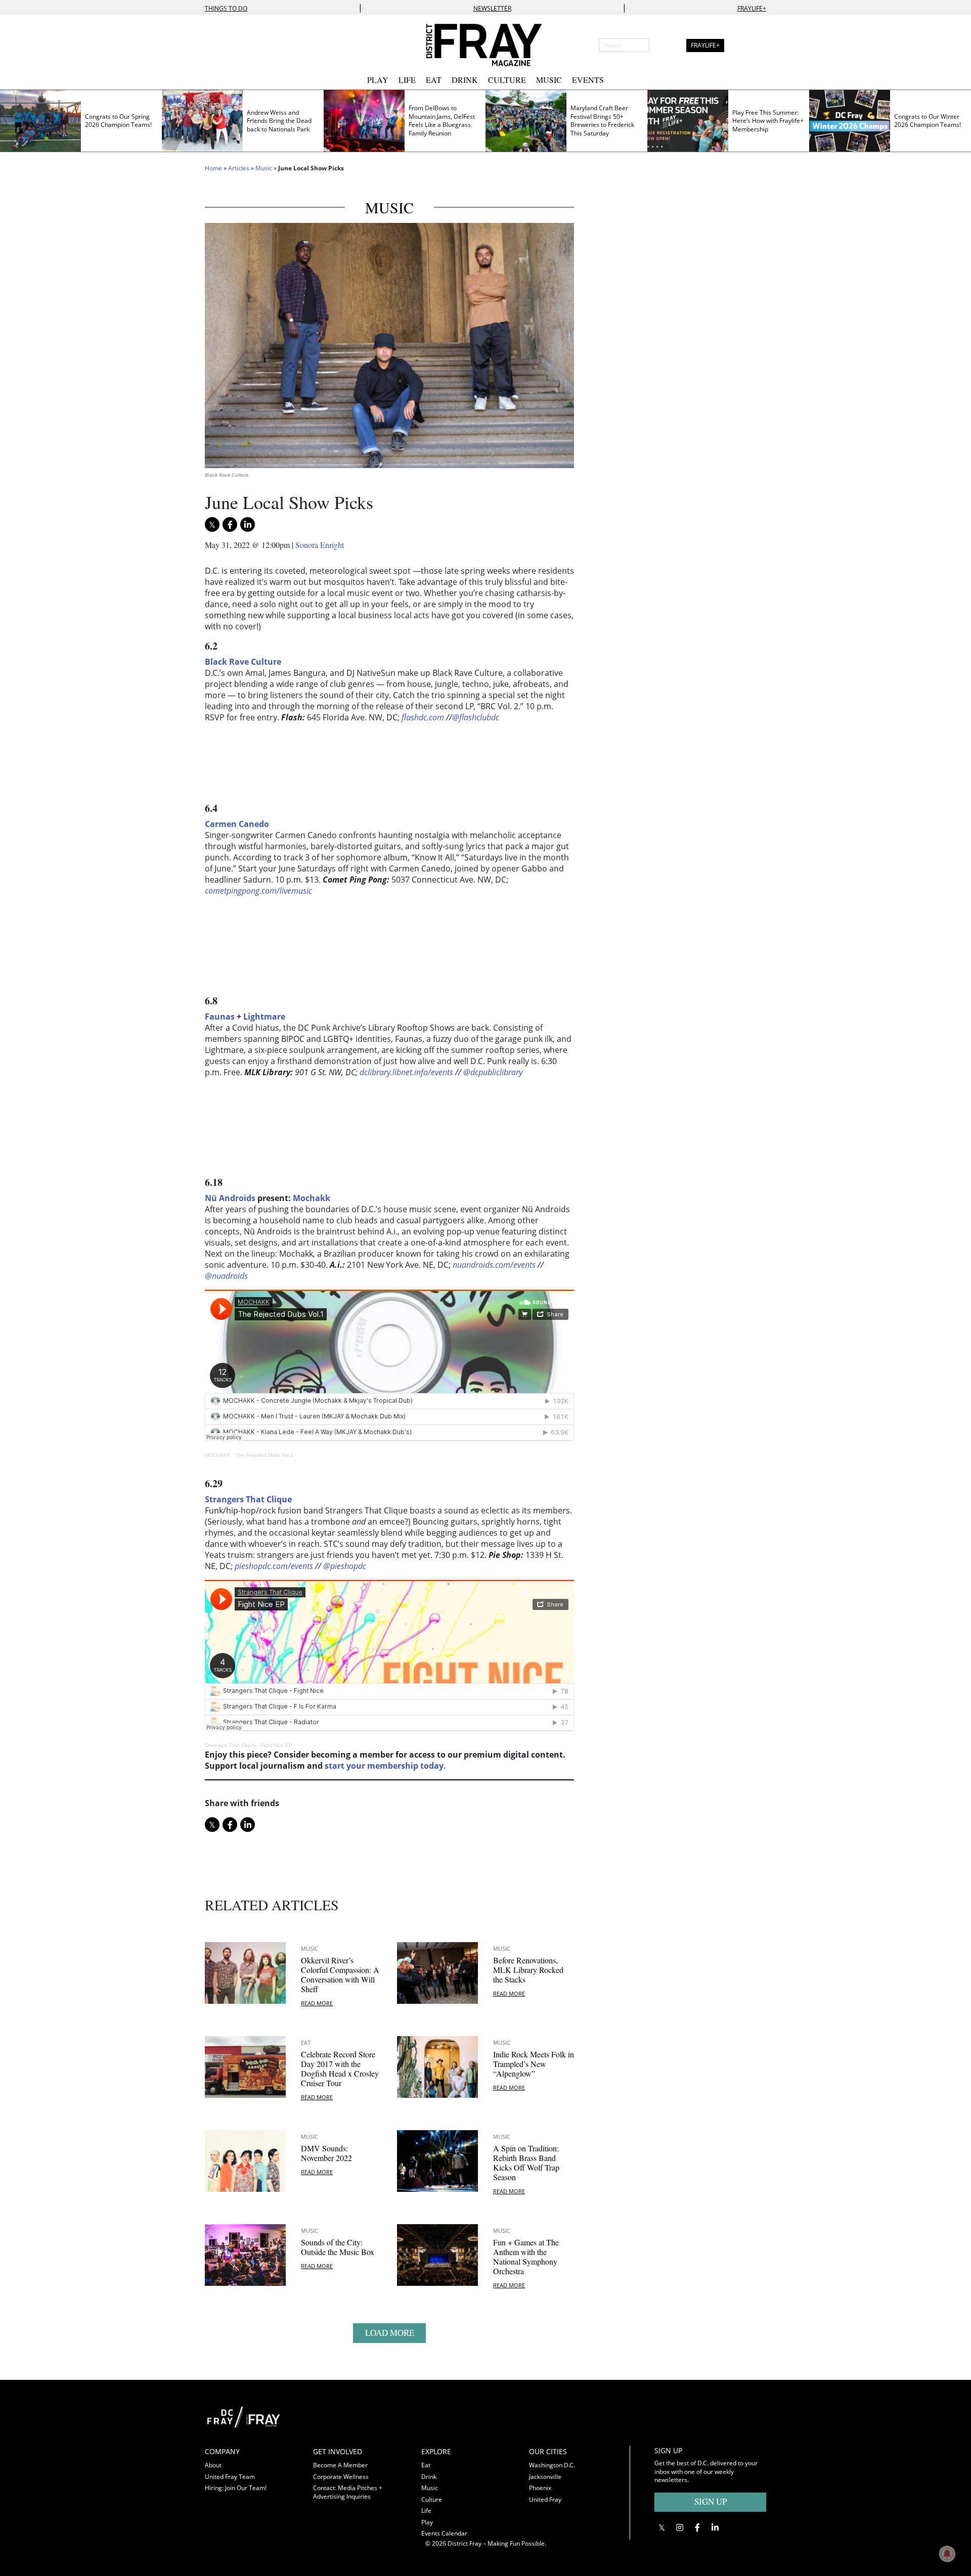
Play (378, 80)
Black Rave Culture (243, 662)
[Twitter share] (212, 524)
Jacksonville (545, 2477)
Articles (239, 168)
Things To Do (226, 8)
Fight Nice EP (276, 1745)
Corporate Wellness (341, 2477)
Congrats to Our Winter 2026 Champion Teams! (928, 121)
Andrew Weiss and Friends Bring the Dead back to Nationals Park (279, 121)
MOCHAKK (218, 1455)
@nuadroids (226, 1276)
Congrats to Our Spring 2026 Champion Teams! (118, 121)
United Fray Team (230, 2477)
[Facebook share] (230, 524)
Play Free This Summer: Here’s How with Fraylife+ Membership (768, 121)
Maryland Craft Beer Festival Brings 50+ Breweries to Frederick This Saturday (602, 121)
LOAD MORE (390, 2333)
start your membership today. (385, 1766)
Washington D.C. (552, 2465)
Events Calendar (444, 2533)
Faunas (220, 1017)
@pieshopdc (345, 1566)
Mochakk (312, 1198)
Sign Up (711, 2501)
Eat (434, 80)
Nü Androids (230, 1198)
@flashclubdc (476, 717)
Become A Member (340, 2465)
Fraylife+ (752, 8)
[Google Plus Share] (679, 2527)
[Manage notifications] (947, 2554)
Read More (317, 2003)
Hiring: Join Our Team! (236, 2488)
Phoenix (540, 2488)
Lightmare (264, 1017)
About (213, 2465)
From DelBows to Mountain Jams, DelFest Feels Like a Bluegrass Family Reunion (442, 121)
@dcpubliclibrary (493, 1072)
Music (549, 80)
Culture (507, 80)
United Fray (545, 2499)
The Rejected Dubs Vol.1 (264, 1455)
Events (588, 80)
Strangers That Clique (230, 1745)
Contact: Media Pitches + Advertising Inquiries (348, 2492)
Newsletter (492, 8)
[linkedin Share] (248, 524)
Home (213, 168)
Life (407, 80)
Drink (465, 80)
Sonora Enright (320, 545)
